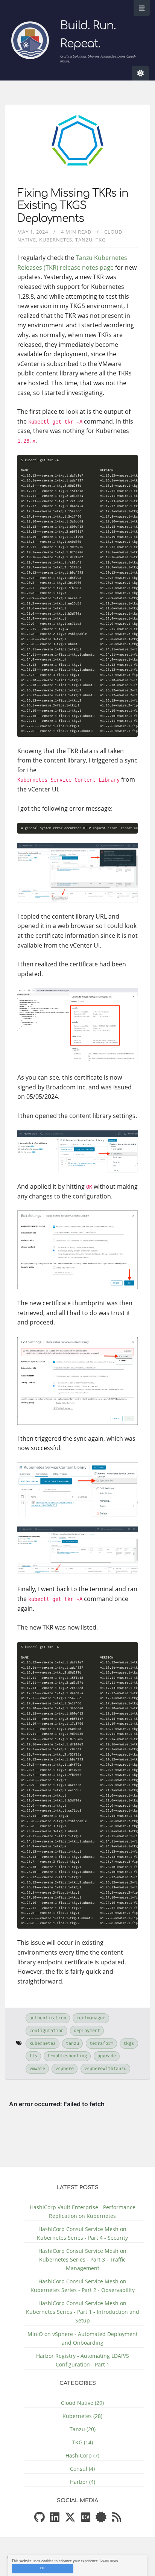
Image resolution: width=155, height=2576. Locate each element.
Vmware (37, 2069)
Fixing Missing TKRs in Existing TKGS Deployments (73, 206)
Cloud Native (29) (82, 2403)
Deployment (87, 2031)
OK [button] (43, 2568)
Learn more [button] (109, 2561)
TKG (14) (83, 2442)
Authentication (48, 2018)
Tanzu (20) (83, 2429)
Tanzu (84, 240)
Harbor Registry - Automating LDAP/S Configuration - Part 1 (83, 2360)
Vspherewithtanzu (105, 2069)
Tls (33, 2056)
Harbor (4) (83, 2482)
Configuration (46, 2031)
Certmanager (91, 2018)
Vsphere (65, 2069)
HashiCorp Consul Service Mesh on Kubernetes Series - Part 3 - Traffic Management (82, 2259)
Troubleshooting (67, 2056)
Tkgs (129, 2043)
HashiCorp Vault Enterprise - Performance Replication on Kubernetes (83, 2211)
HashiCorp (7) (82, 2455)
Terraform (101, 2043)
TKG (101, 240)
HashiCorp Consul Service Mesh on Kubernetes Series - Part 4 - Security (82, 2233)
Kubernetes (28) (82, 2416)
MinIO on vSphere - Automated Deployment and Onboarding (83, 2338)
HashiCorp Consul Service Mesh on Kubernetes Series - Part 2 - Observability (83, 2286)
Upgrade (107, 2056)
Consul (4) (82, 2469)
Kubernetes (56, 240)
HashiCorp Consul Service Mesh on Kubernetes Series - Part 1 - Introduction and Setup (83, 2312)
